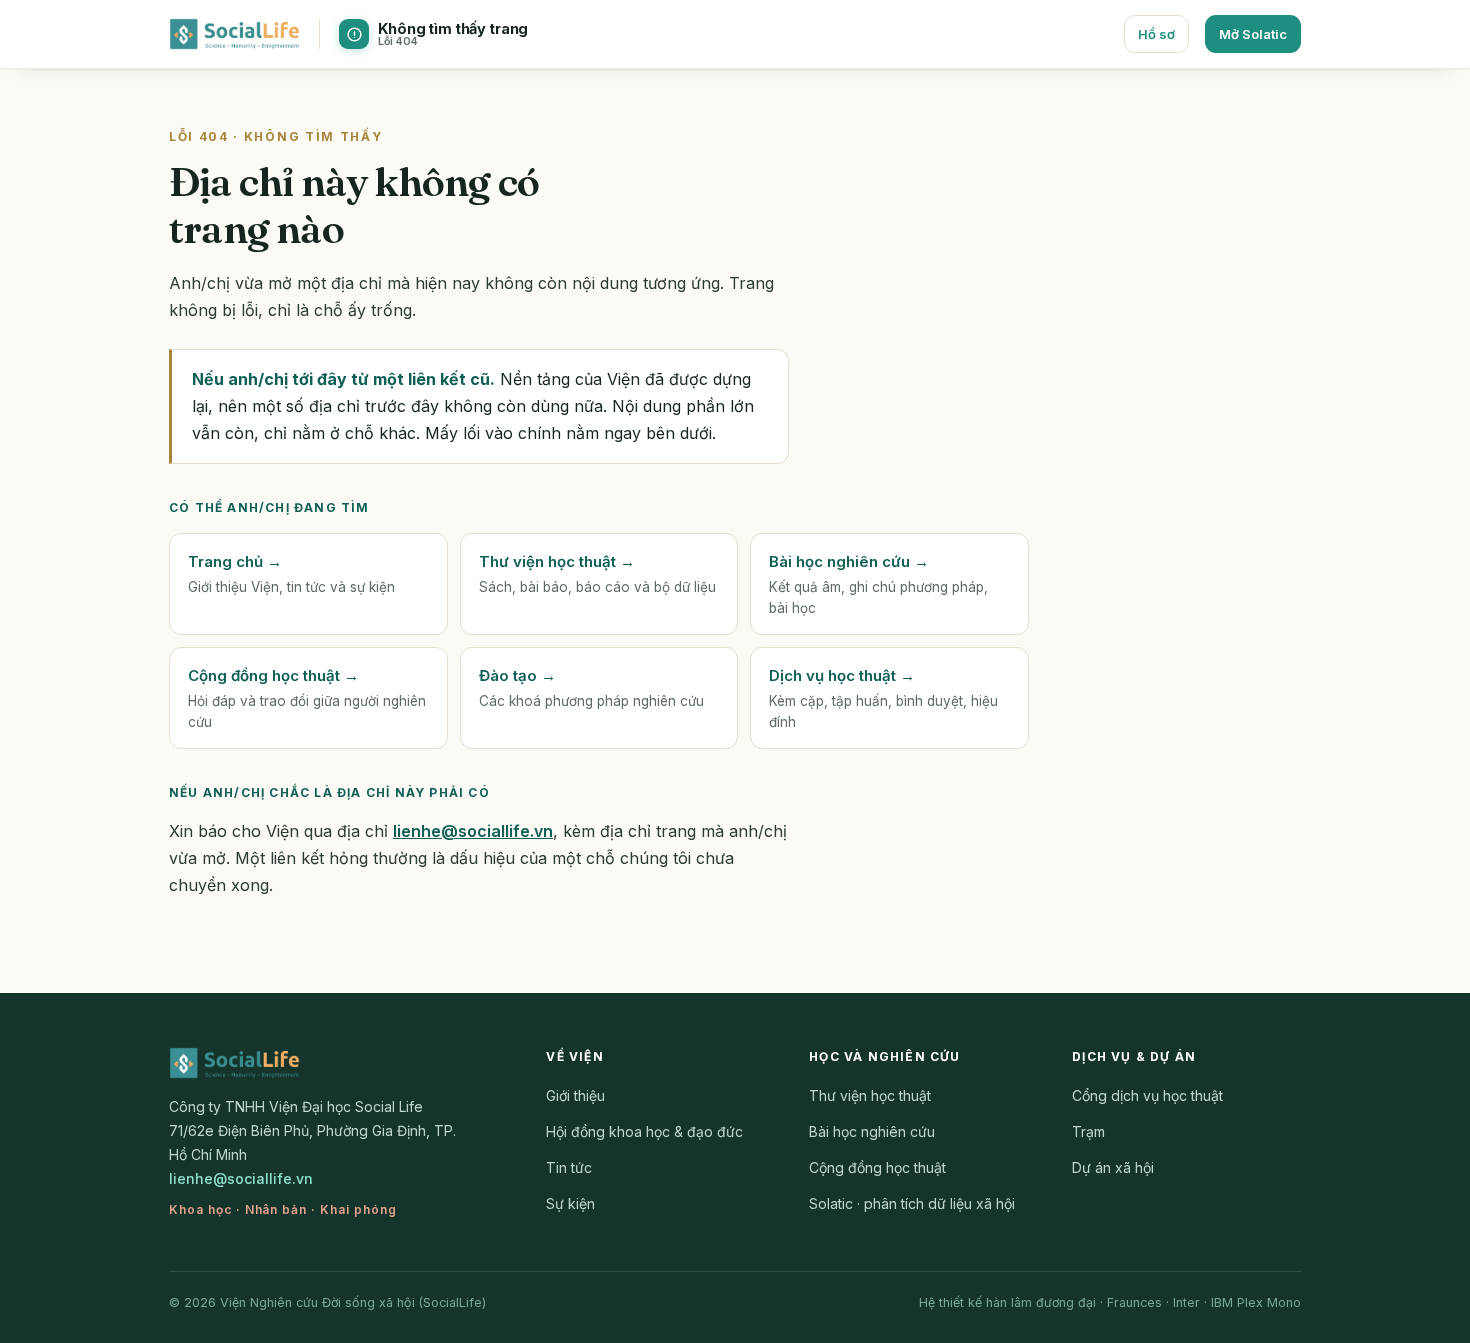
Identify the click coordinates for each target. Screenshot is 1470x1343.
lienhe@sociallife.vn (473, 831)
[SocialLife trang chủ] (234, 34)
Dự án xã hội (1113, 1167)
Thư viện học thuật (870, 1095)
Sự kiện (570, 1203)
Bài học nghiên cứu (872, 1131)
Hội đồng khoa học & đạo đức (644, 1131)
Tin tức (569, 1167)
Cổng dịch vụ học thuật (1147, 1095)
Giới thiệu (575, 1095)
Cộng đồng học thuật (877, 1167)
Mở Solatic (1253, 34)
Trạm (1088, 1131)
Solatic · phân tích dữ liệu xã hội (912, 1203)
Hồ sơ (1156, 34)
